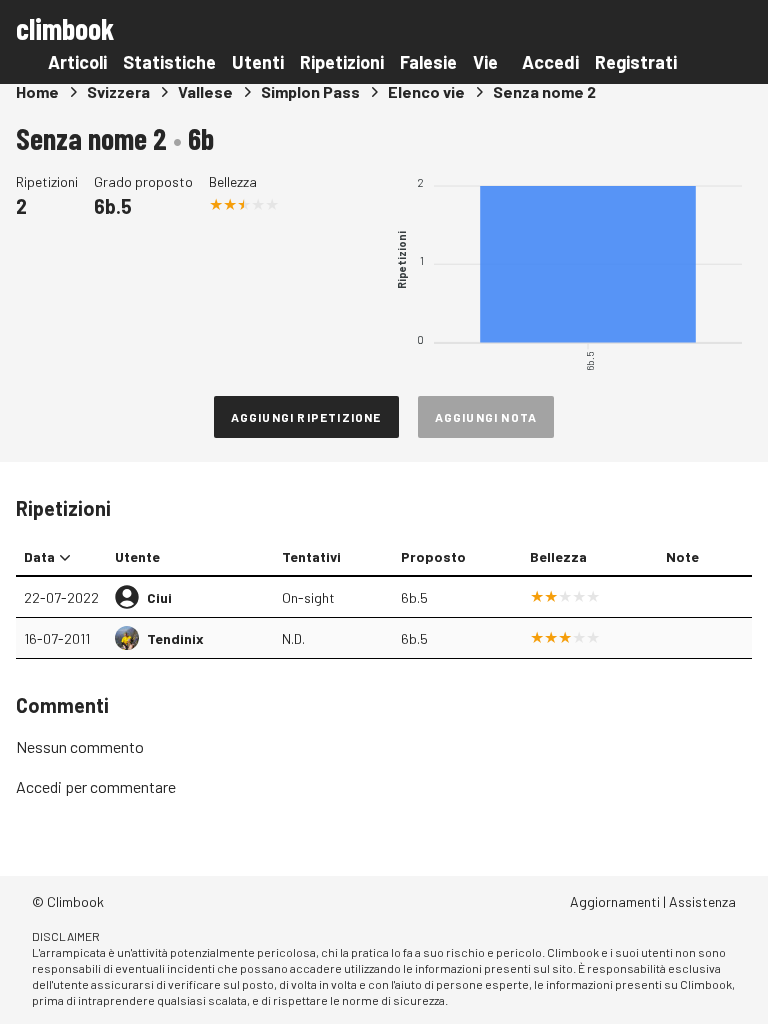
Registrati (636, 62)
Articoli (77, 62)
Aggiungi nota (486, 417)
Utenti (258, 62)
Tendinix (175, 638)
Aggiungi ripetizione (306, 417)
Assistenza (702, 901)
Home (37, 91)
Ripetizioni (342, 62)
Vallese (205, 91)
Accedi (550, 62)
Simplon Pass (310, 91)
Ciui (159, 597)
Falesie (428, 62)
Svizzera (118, 91)
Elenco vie (426, 91)
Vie (485, 62)
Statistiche (169, 62)
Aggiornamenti (615, 901)
